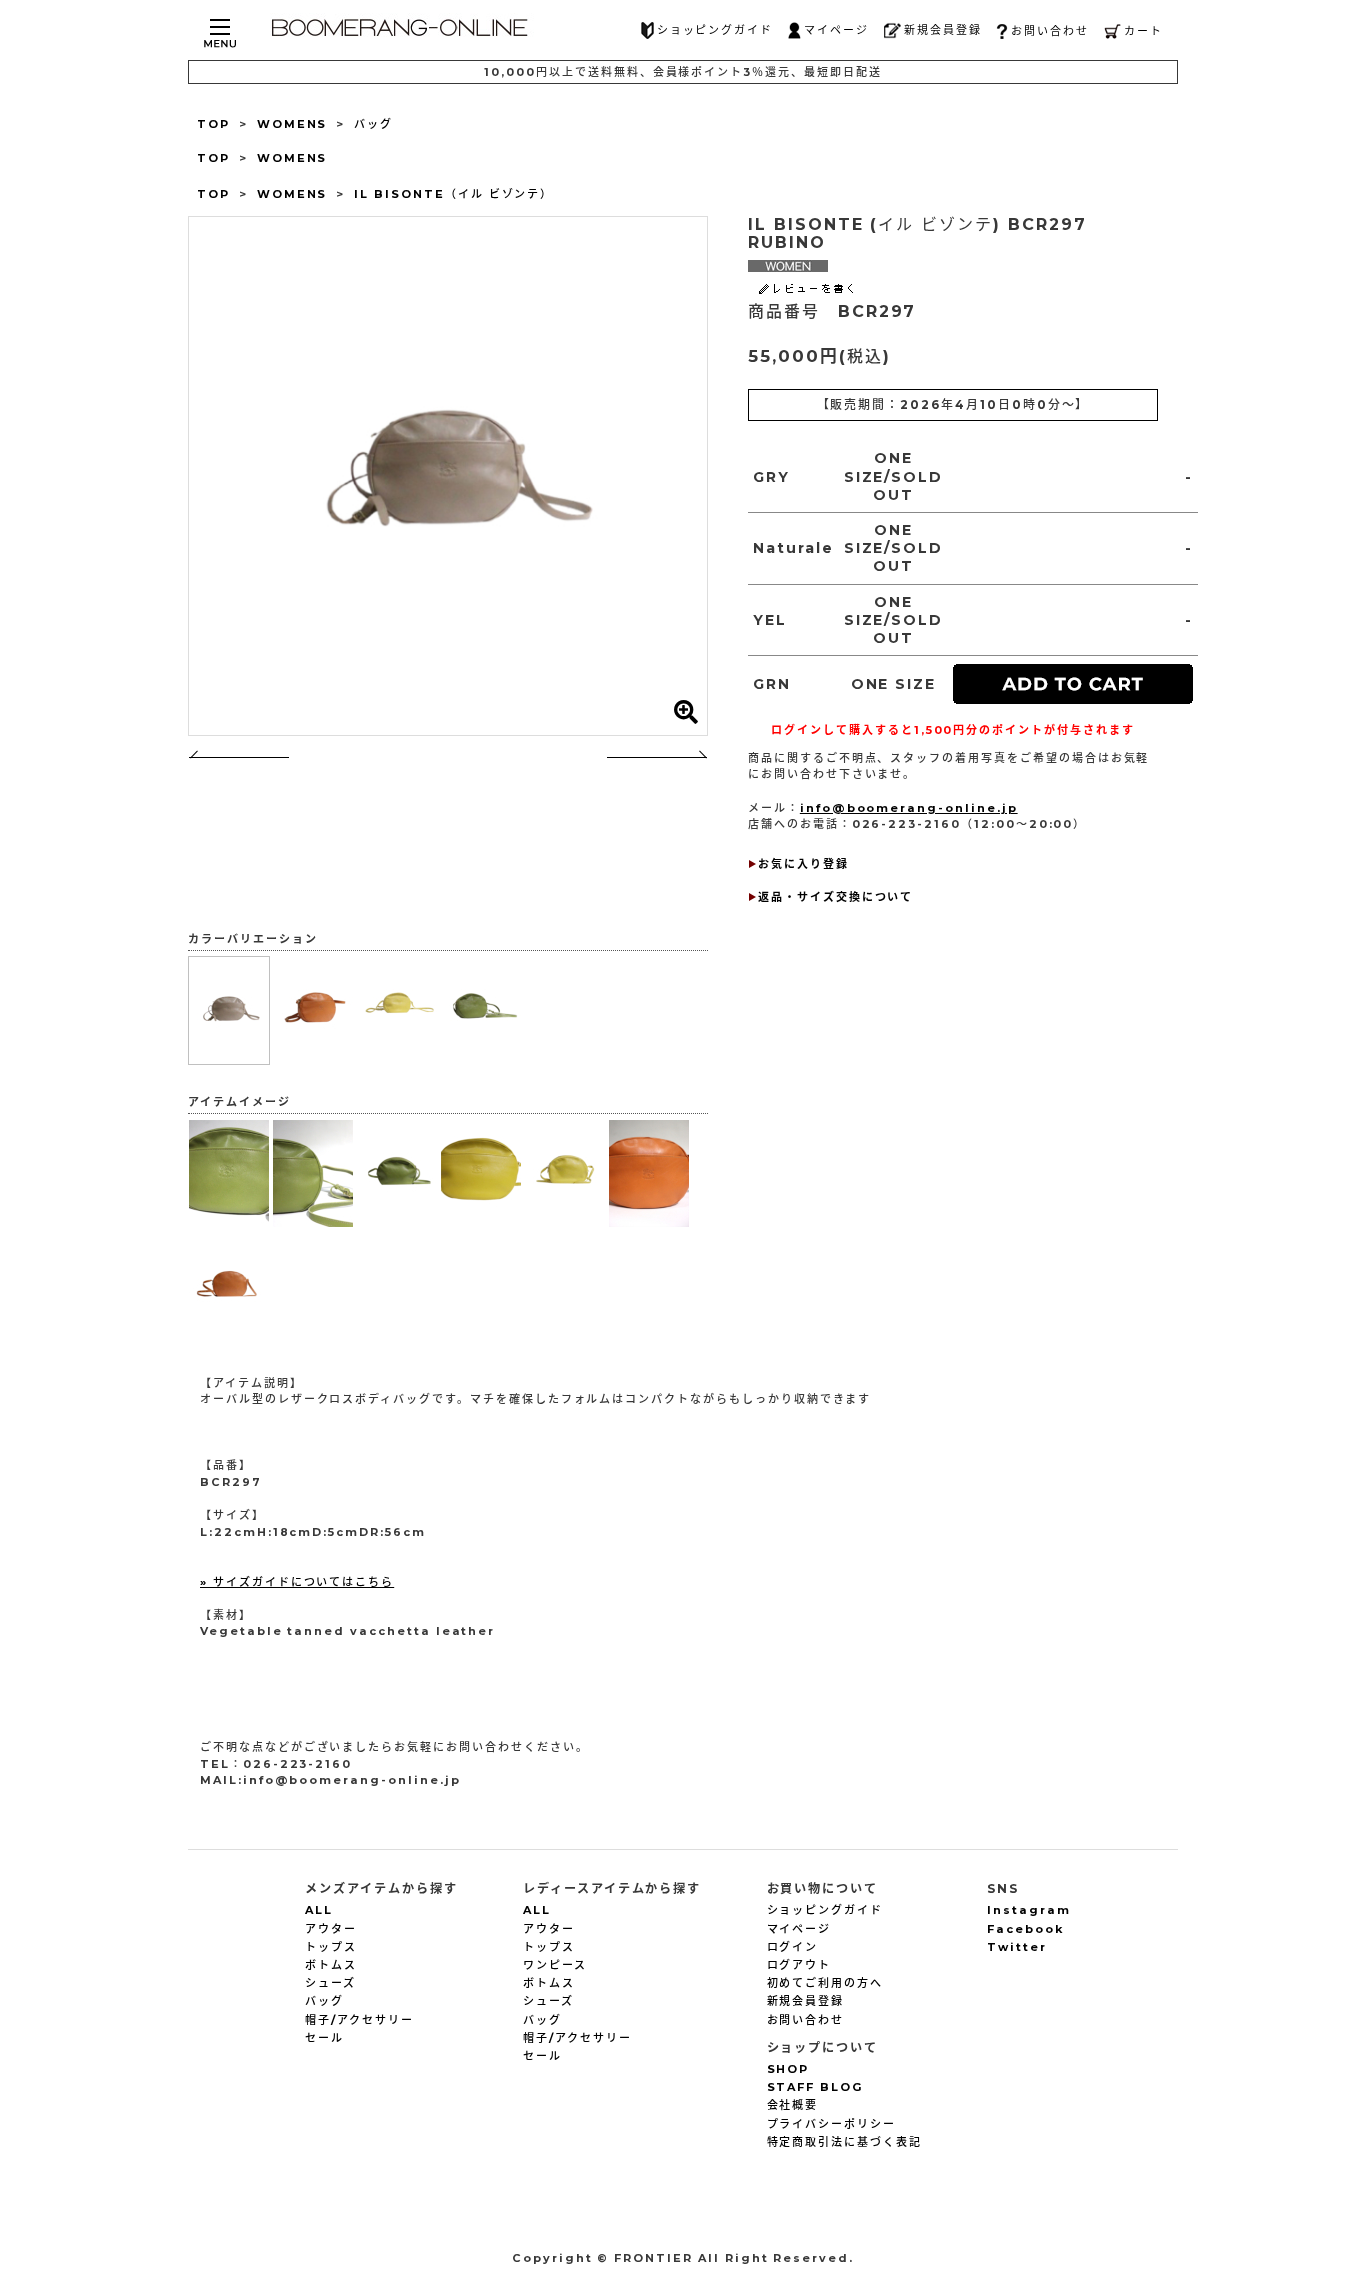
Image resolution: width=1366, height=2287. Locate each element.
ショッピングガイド (715, 30)
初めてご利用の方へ (825, 1983)
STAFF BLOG (815, 2087)
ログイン (793, 1947)
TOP (213, 124)
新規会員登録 (943, 30)
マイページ (836, 30)
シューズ (330, 1983)
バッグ (373, 124)
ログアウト (799, 1965)
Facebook (1025, 1929)
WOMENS (292, 124)
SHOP (788, 2069)
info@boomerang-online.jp (909, 808)
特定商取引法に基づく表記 (844, 2142)
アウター (331, 1929)
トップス (331, 1947)
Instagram (1029, 1910)
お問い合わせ (1050, 31)
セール (324, 2038)
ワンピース (555, 1965)
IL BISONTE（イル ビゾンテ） (453, 194)
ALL (319, 1910)
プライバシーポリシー (832, 2124)
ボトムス (331, 1965)
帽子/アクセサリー (359, 2020)
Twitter (1017, 1947)
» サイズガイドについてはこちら (297, 1582)
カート (1143, 31)
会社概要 (793, 2105)
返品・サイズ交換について (835, 897)
